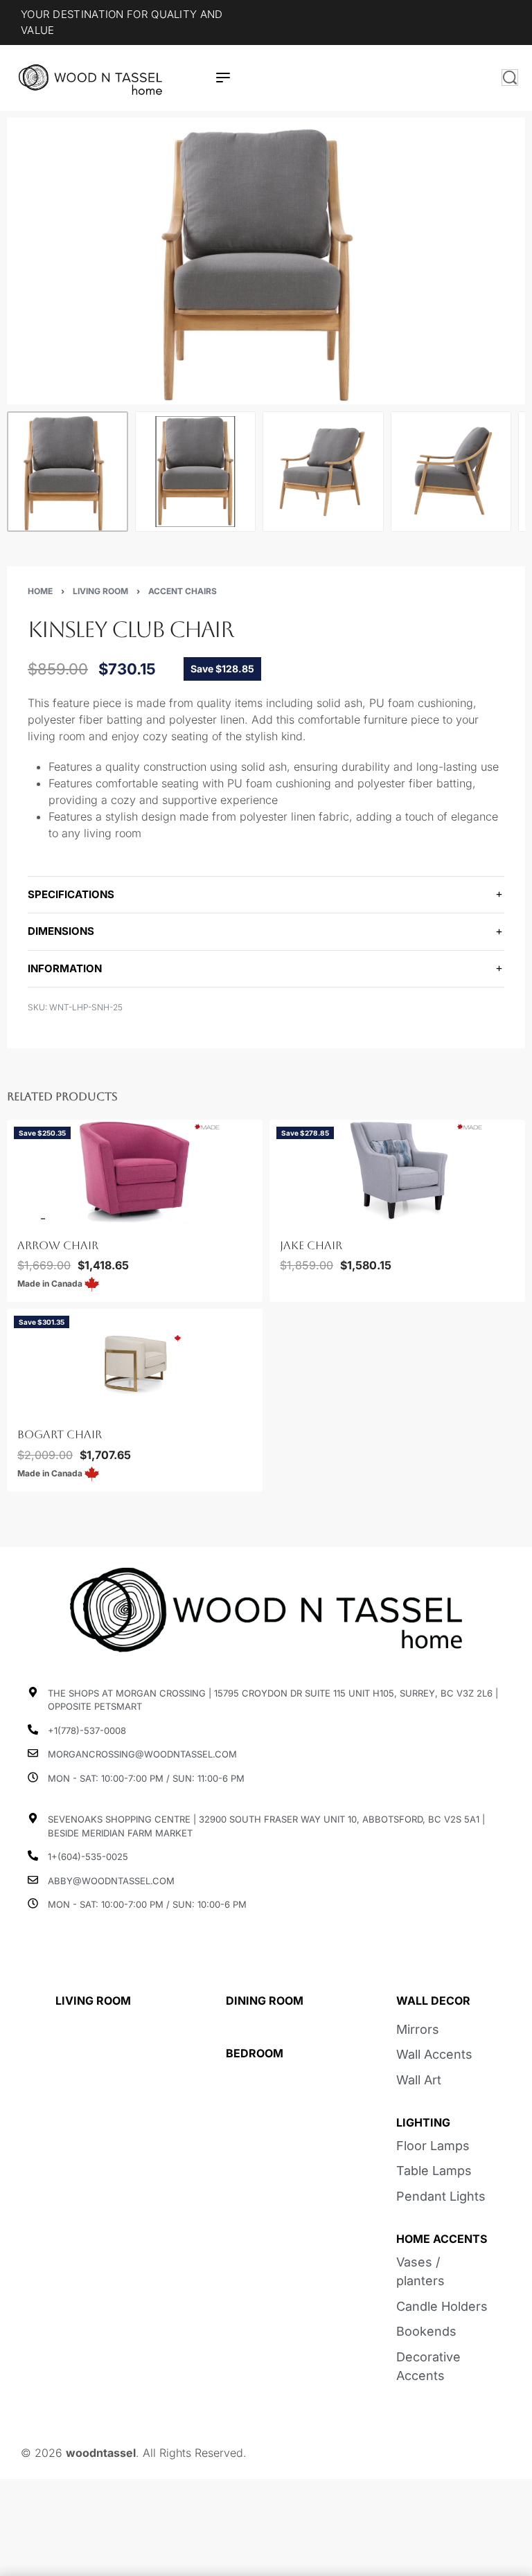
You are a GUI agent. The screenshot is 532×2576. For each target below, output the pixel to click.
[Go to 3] (323, 472)
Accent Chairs (183, 591)
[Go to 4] (451, 472)
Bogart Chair (60, 1435)
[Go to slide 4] (50, 1408)
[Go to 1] (68, 472)
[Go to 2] (196, 472)
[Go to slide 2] (34, 1219)
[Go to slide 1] (26, 1219)
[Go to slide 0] (18, 1219)
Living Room (100, 591)
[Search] (510, 78)
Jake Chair (311, 1245)
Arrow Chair (58, 1245)
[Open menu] (223, 78)
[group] (135, 1172)
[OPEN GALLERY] (266, 261)
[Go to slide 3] (42, 1219)
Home (40, 591)
